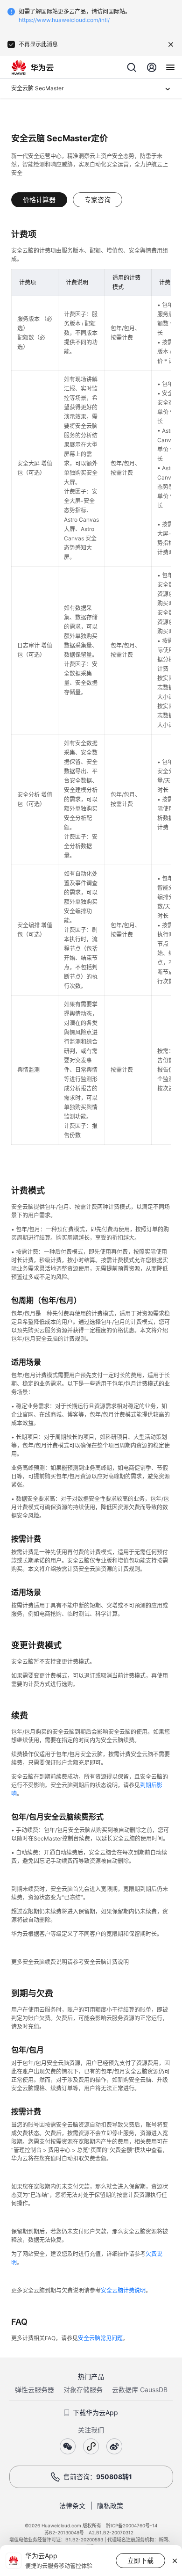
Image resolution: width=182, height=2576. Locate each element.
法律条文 (72, 2506)
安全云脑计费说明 (123, 2290)
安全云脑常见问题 (100, 2338)
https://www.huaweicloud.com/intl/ (64, 20)
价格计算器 (39, 200)
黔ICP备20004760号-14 (132, 2525)
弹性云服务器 (35, 2390)
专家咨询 (98, 200)
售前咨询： (98, 2477)
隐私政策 (110, 2506)
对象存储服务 (83, 2390)
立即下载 (140, 2560)
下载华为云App (95, 2412)
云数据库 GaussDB (140, 2390)
